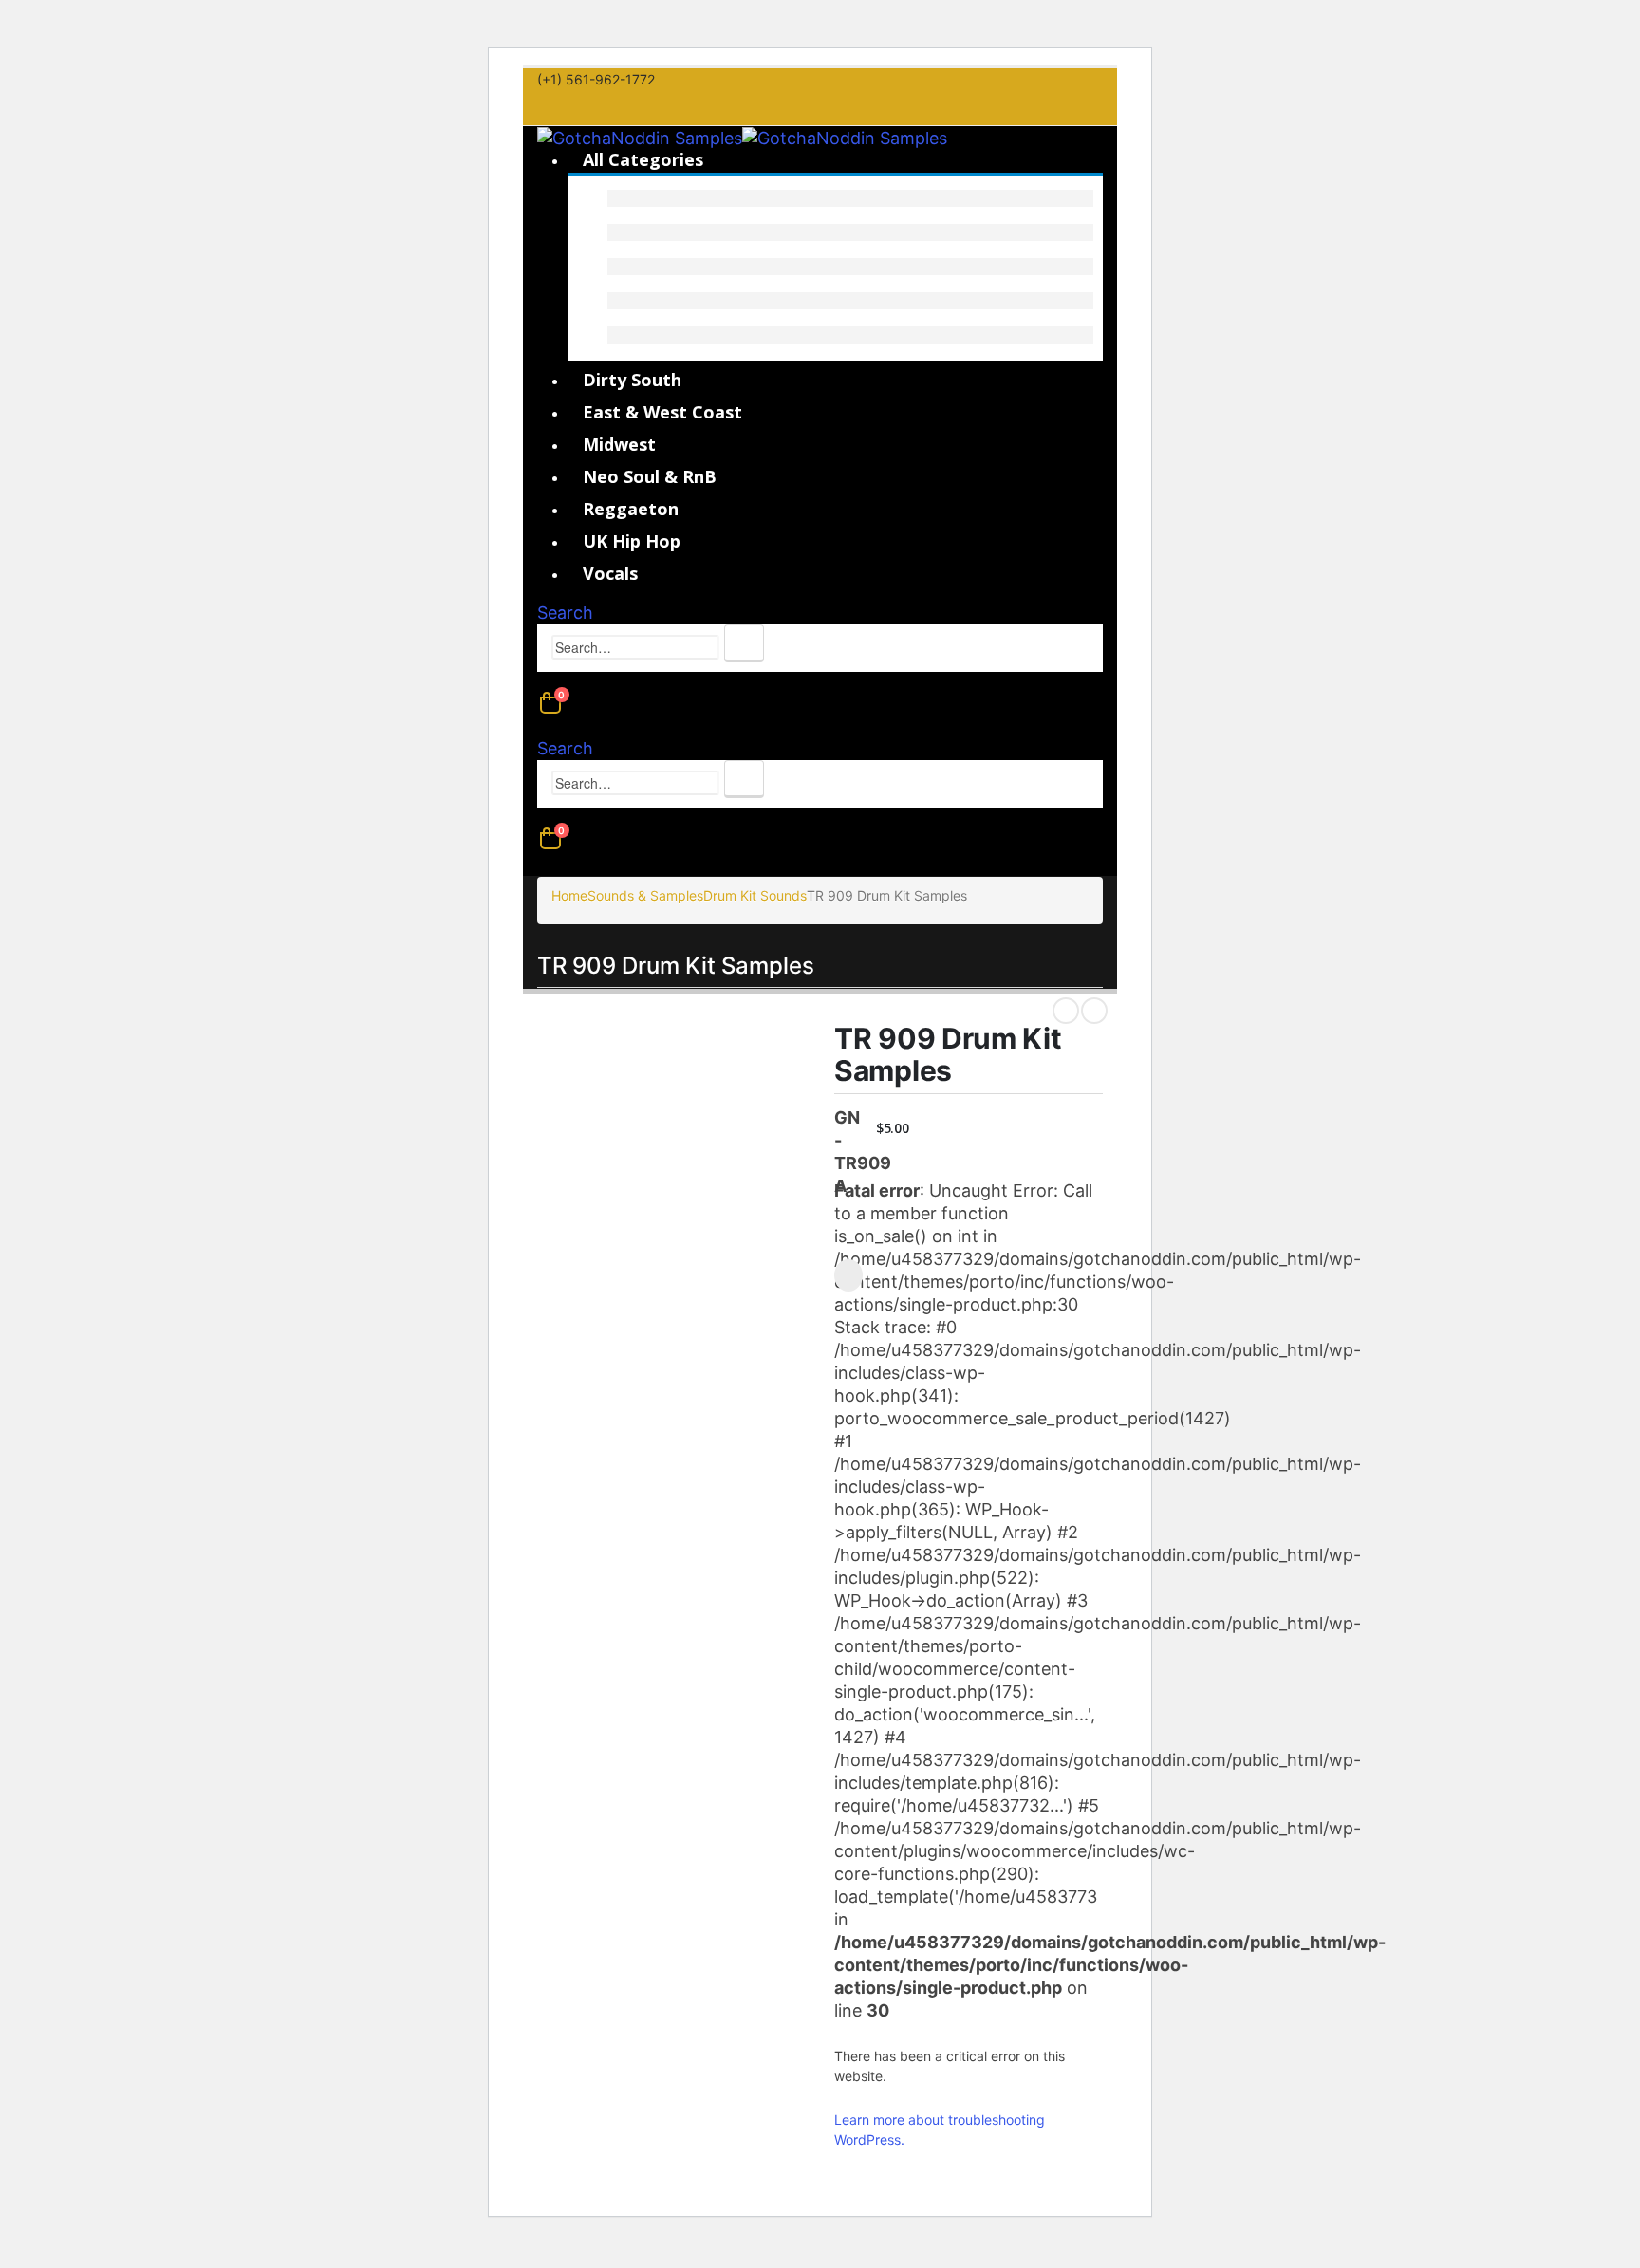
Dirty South (632, 380)
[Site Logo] (742, 137)
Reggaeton (631, 509)
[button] (565, 613)
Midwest (619, 444)
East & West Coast (662, 412)
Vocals (610, 573)
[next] (1094, 1011)
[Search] (744, 643)
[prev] (1066, 1011)
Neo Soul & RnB (650, 476)
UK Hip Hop (632, 541)
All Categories (643, 159)
